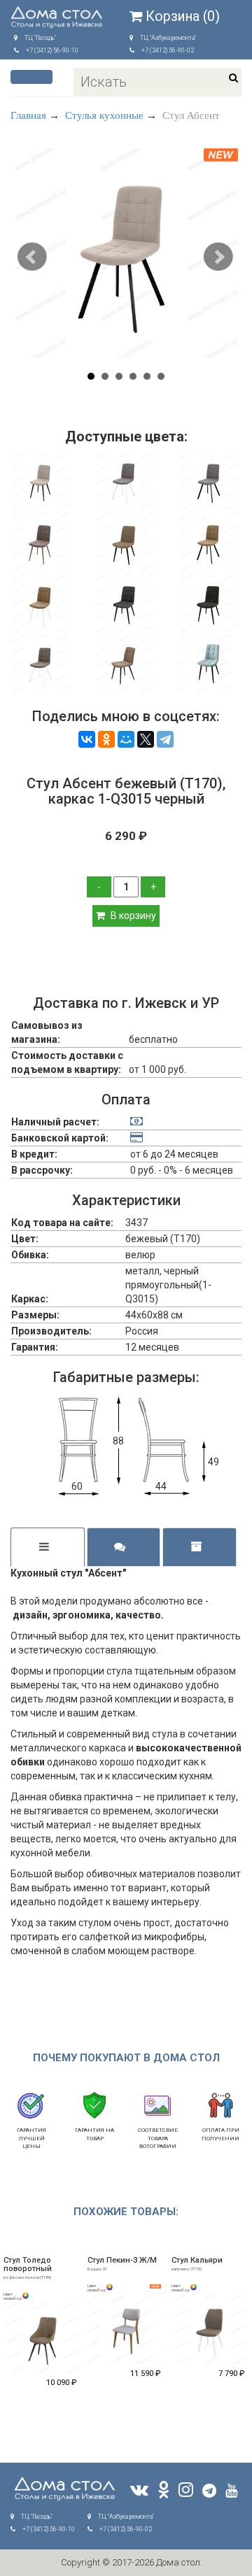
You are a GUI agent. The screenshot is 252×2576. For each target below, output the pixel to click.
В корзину (132, 916)
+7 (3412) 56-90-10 (52, 50)
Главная (28, 115)
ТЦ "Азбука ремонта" (168, 38)
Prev (33, 258)
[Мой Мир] (126, 739)
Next (219, 258)
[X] (146, 739)
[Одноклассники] (106, 739)
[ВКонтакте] (87, 739)
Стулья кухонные (104, 115)
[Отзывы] (124, 1547)
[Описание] (48, 1547)
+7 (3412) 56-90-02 (168, 50)
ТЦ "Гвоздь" (40, 38)
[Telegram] (165, 739)
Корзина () (183, 16)
